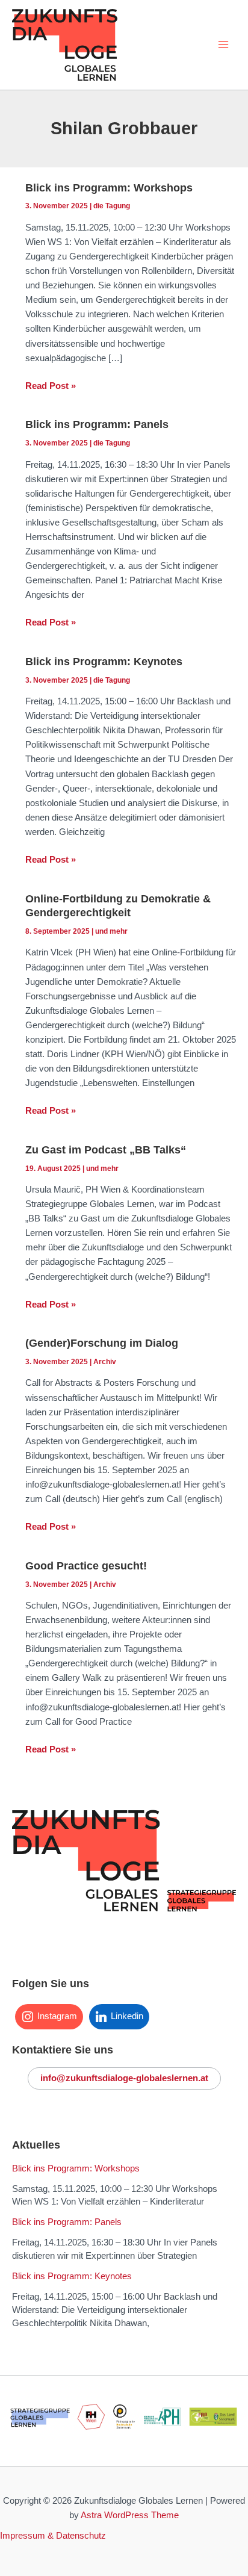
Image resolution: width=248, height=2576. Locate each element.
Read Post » (51, 387)
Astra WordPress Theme (130, 2515)
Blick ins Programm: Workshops (109, 188)
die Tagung (112, 206)
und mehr (111, 931)
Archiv (105, 1362)
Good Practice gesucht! (86, 1566)
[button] (124, 2078)
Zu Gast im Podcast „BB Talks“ (106, 1150)
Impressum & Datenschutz (53, 2536)
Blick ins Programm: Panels (97, 424)
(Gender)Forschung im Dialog (102, 1343)
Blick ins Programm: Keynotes (104, 661)
